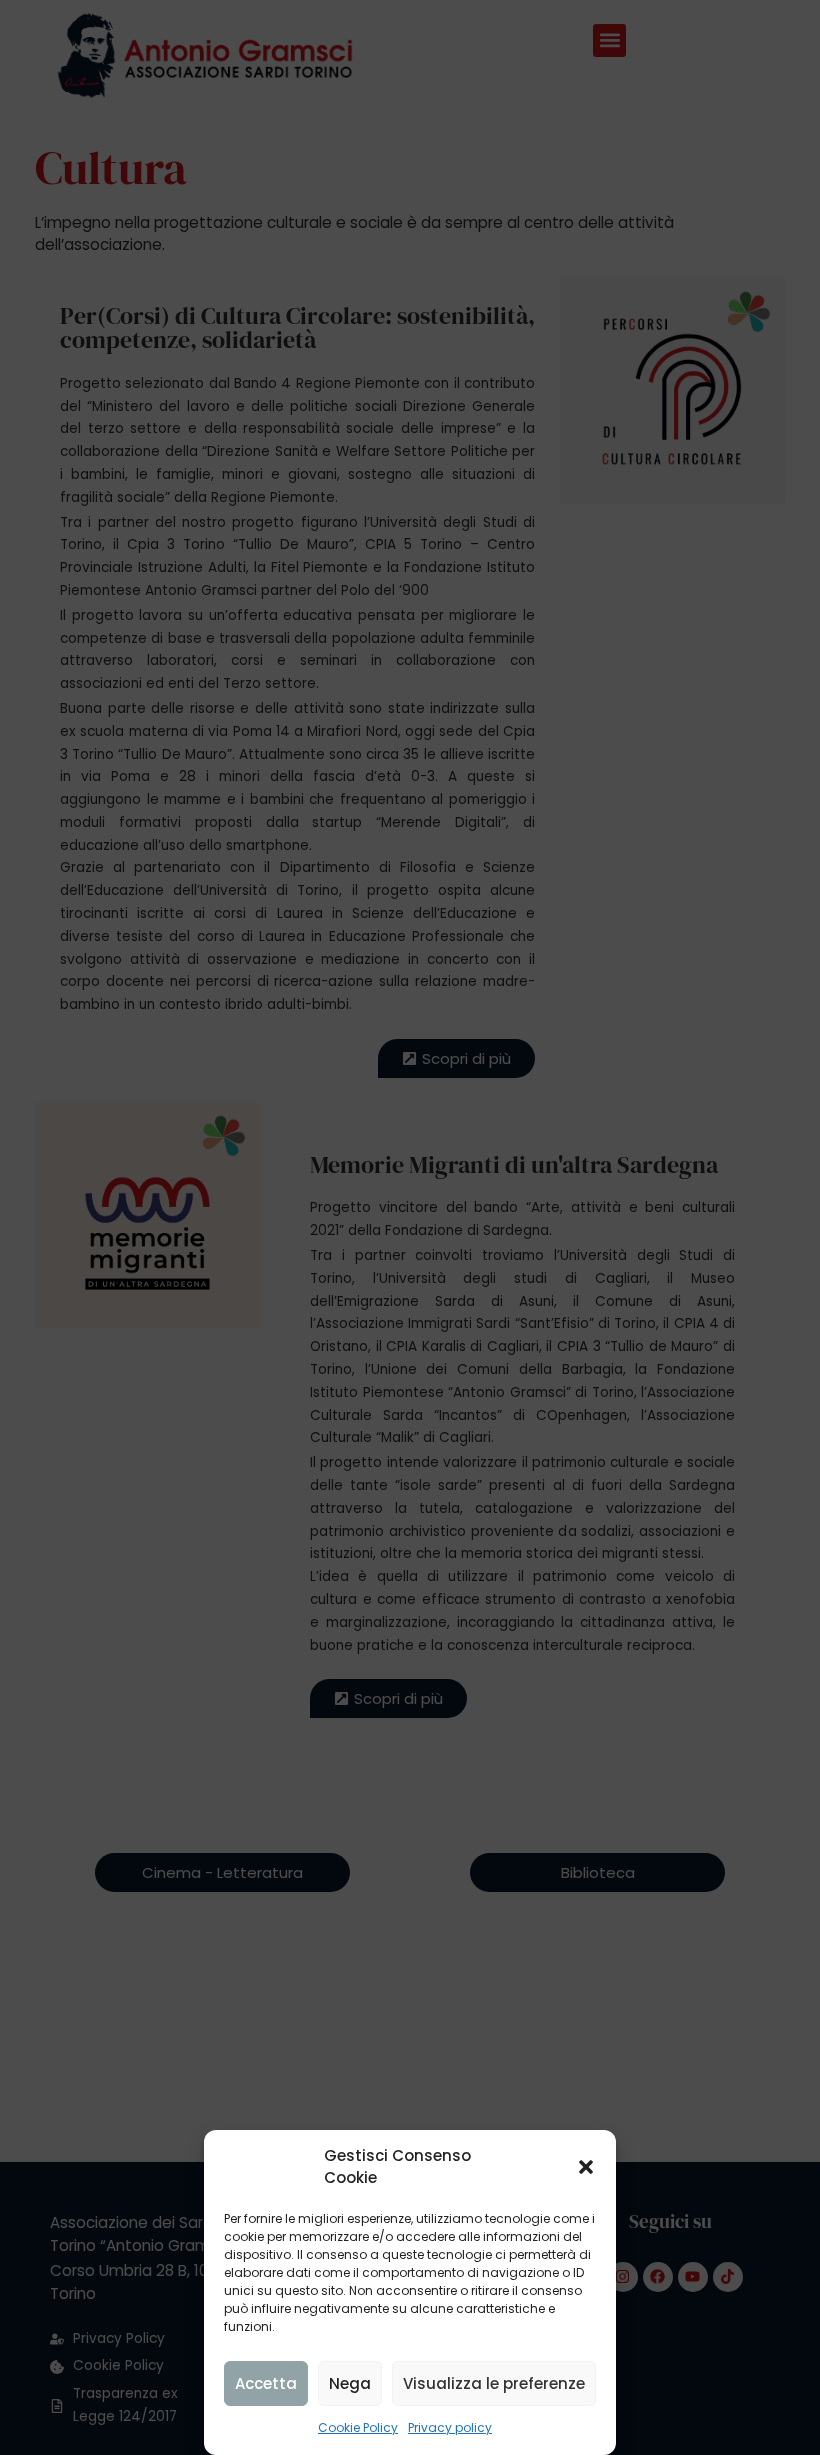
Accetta (266, 2383)
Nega (350, 2383)
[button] (586, 2167)
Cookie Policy (358, 2427)
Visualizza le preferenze (494, 2383)
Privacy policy (450, 2427)
